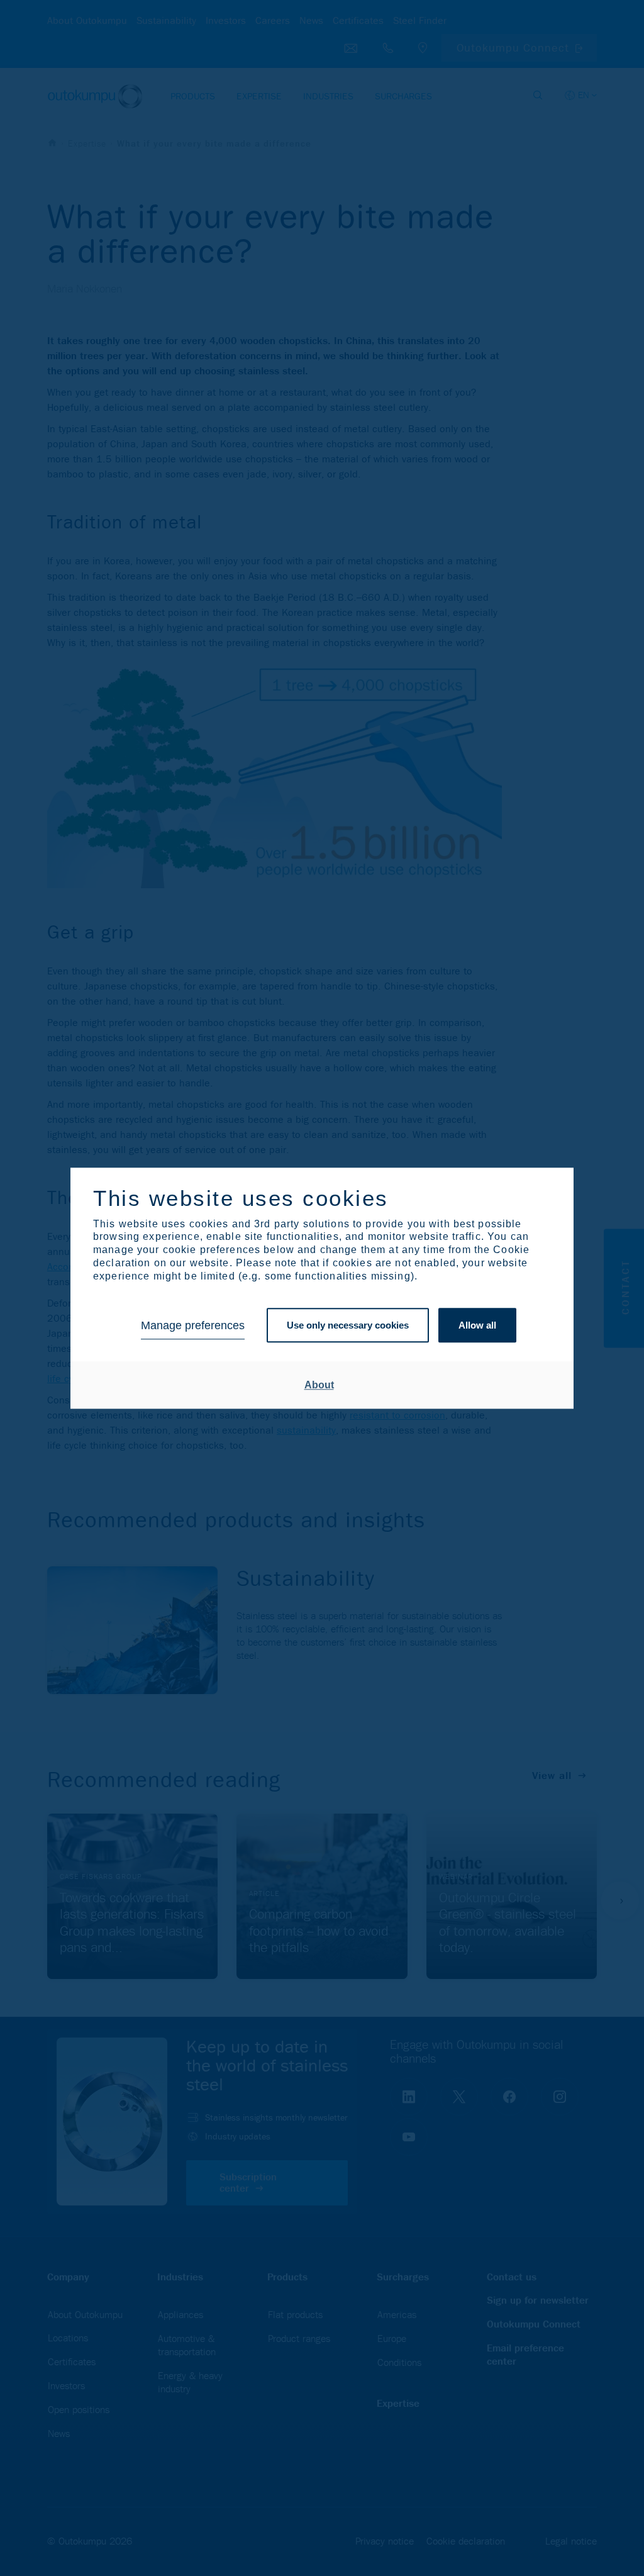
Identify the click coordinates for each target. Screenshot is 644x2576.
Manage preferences (193, 1325)
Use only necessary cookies (348, 1326)
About (319, 1385)
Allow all (477, 1326)
